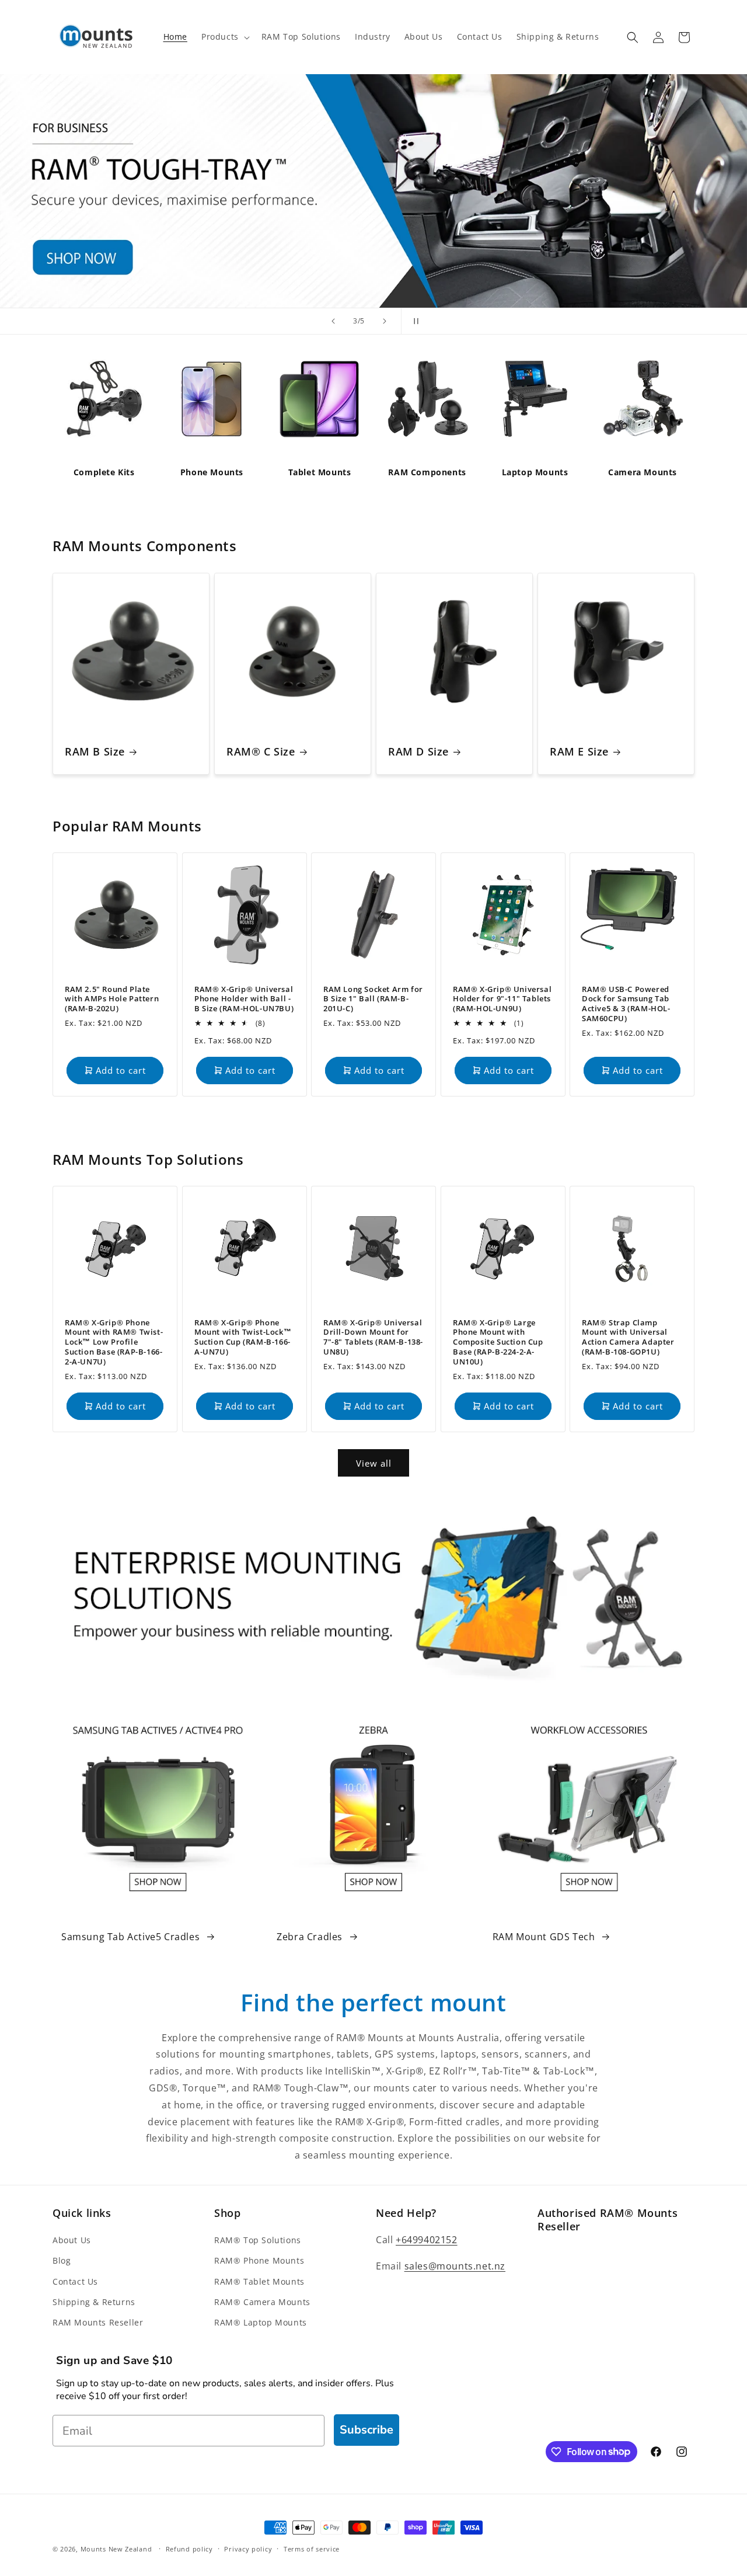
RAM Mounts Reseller (98, 2322)
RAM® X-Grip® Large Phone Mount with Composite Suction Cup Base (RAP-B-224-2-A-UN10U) (498, 1342)
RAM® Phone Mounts (259, 2261)
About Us (72, 2241)
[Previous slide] (333, 321)
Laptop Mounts (535, 472)
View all (374, 1463)
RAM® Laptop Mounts (261, 2322)
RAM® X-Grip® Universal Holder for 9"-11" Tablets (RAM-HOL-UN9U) (502, 999)
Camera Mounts (643, 472)
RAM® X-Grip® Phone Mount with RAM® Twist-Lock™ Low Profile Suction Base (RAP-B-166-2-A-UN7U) (114, 1342)
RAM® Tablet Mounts (259, 2281)
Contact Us (75, 2281)
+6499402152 (427, 2240)
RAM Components (427, 472)
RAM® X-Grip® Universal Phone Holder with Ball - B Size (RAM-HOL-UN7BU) (244, 999)
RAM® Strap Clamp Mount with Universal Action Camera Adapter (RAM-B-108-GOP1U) (628, 1337)
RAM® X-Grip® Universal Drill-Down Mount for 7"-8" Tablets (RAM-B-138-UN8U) (373, 1337)
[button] (224, 37)
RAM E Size (579, 752)
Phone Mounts (212, 472)
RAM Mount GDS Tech (544, 1937)
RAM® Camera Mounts (262, 2302)
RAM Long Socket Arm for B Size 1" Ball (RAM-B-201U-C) (373, 999)
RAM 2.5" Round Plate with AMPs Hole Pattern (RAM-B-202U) (112, 999)
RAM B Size (95, 752)
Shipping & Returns (94, 2302)
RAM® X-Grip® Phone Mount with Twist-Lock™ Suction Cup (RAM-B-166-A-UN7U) (243, 1337)
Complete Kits (104, 472)
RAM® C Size (261, 752)
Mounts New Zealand (116, 2549)
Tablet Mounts (320, 472)
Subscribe (366, 2430)
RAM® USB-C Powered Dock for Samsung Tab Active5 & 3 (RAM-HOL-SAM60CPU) (626, 1004)
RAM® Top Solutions (258, 2241)
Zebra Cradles (310, 1937)
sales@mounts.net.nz (455, 2266)
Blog (62, 2261)
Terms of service (312, 2548)
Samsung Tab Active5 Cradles (130, 1937)
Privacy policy (248, 2548)
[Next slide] (385, 321)
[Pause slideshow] (414, 321)
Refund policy (189, 2548)
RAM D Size (418, 752)
